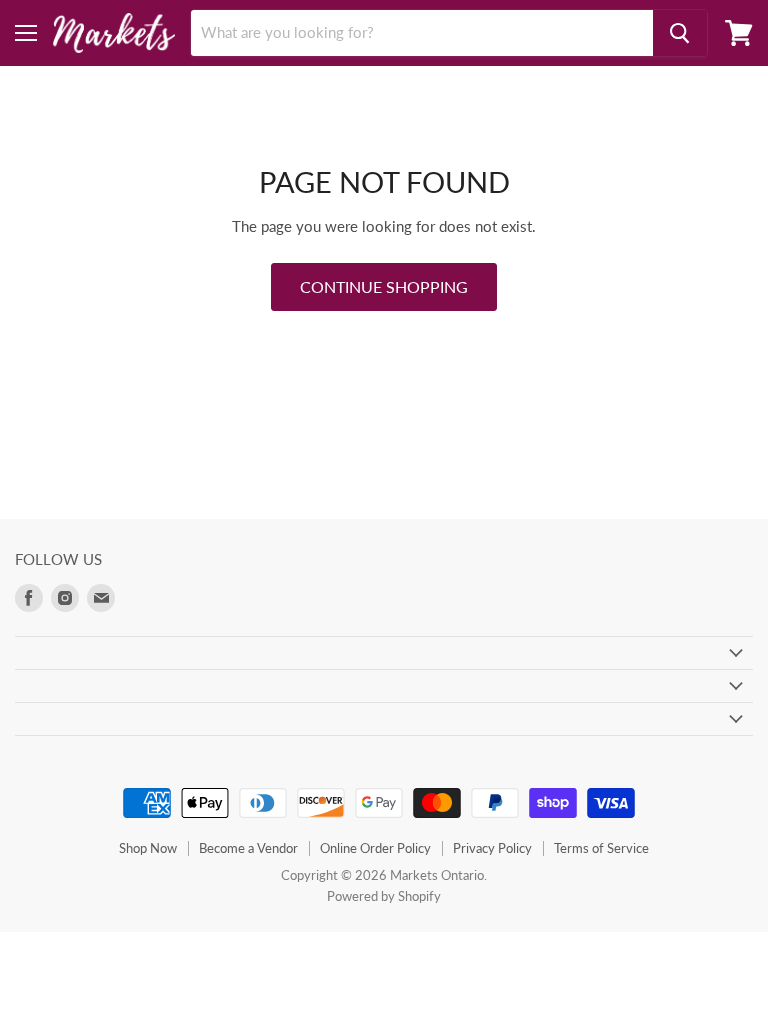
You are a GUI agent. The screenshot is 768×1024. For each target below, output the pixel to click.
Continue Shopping (384, 286)
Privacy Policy (492, 848)
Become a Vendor (248, 848)
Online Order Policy (375, 848)
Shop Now (148, 848)
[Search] (680, 33)
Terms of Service (601, 848)
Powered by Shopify (384, 896)
